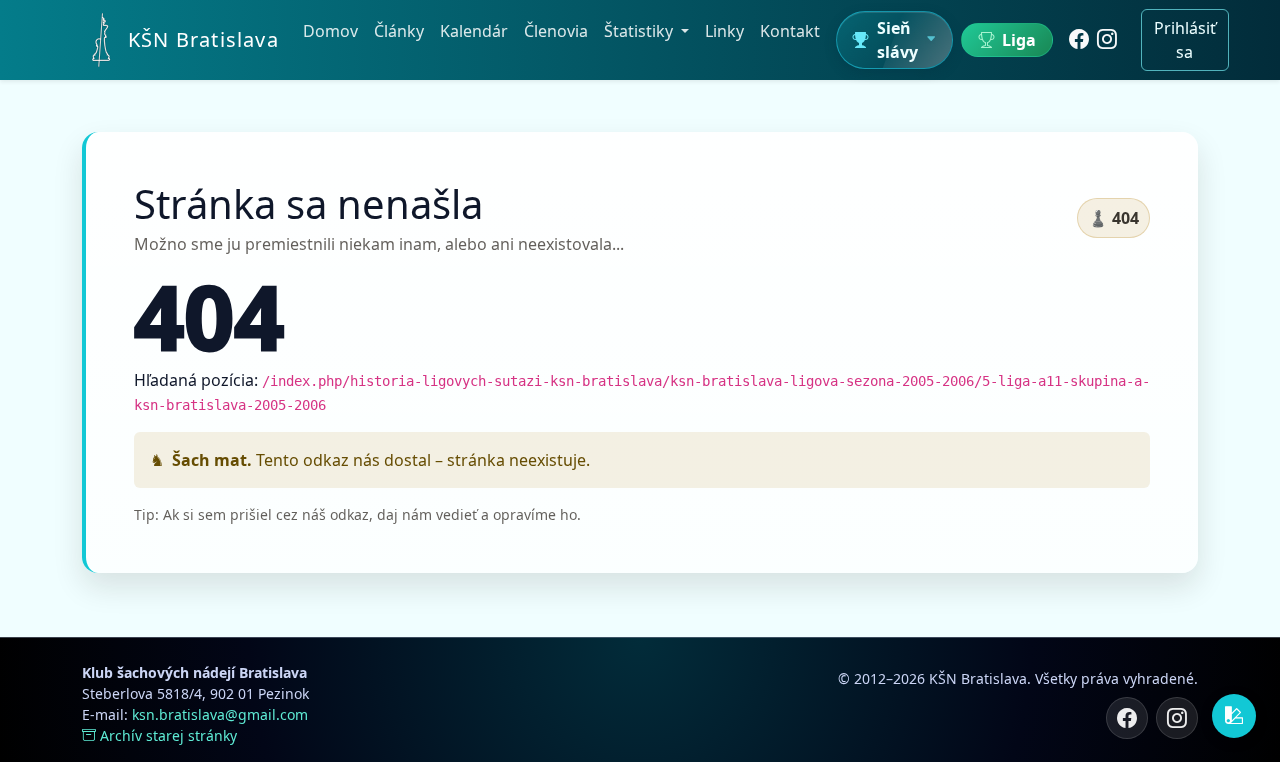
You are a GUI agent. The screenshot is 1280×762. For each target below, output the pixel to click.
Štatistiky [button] (640, 31)
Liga (1019, 40)
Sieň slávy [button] (897, 40)
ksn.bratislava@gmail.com (220, 714)
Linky (724, 31)
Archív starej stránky (168, 735)
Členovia (556, 31)
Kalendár (474, 31)
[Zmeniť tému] (1234, 716)
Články (399, 31)
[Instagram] (1107, 40)
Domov (330, 31)
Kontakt (790, 31)
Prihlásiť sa (1185, 40)
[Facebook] (1079, 40)
